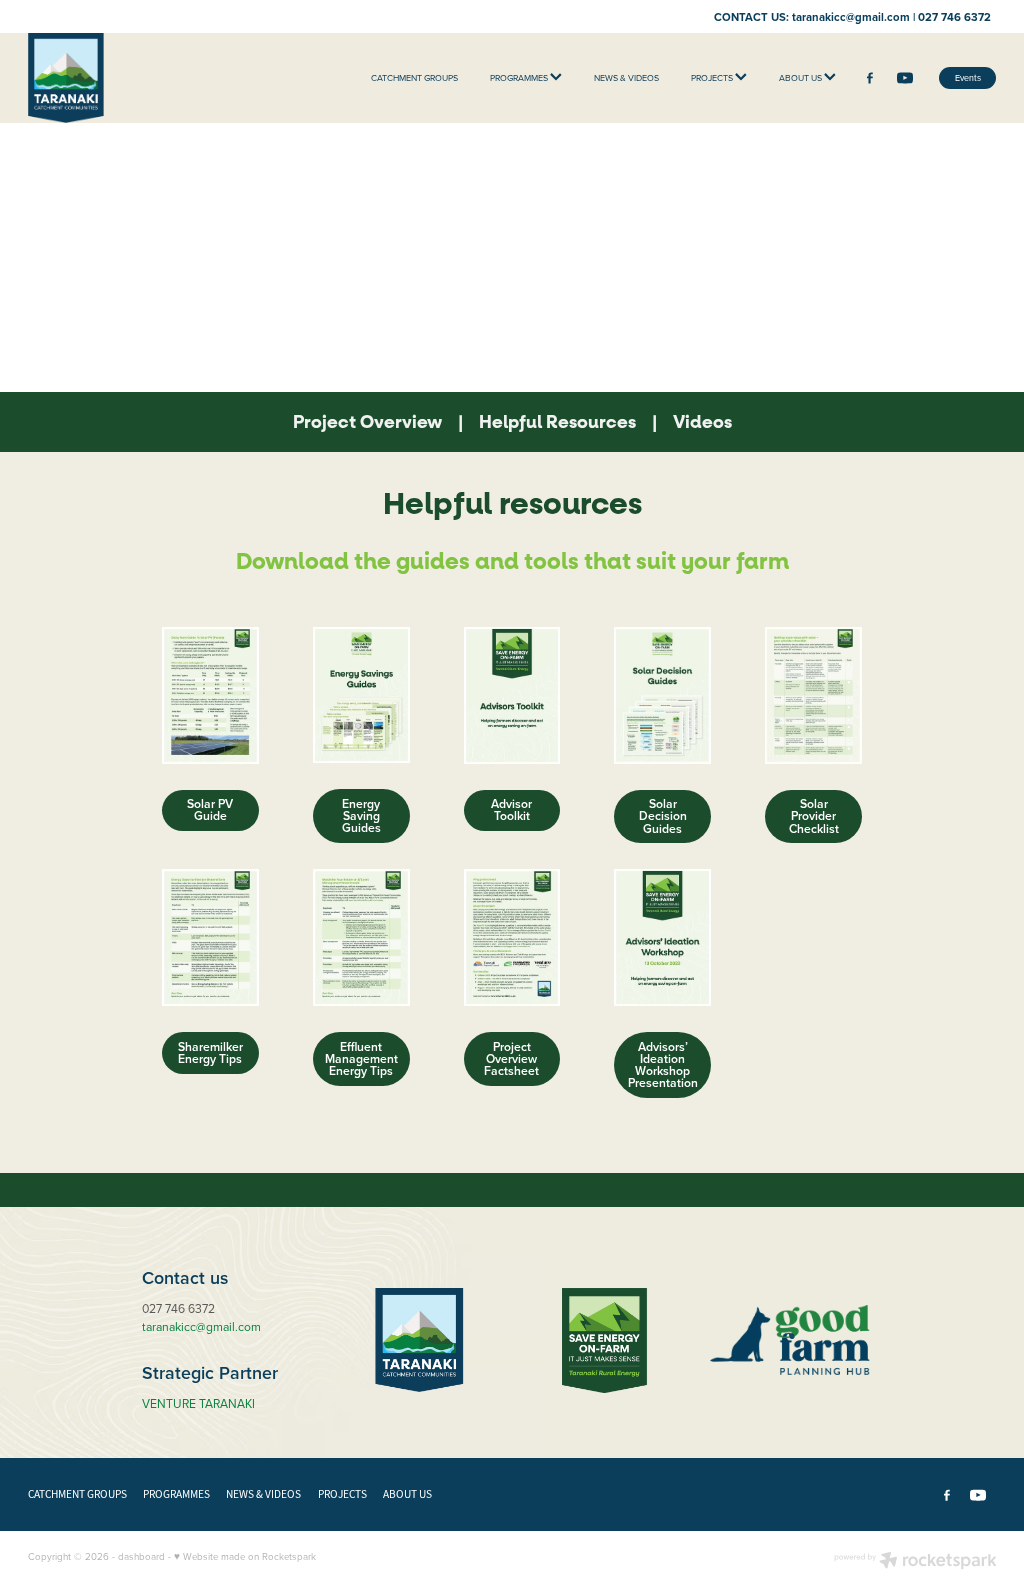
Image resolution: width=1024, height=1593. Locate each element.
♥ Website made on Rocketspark (245, 1556)
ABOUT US (801, 77)
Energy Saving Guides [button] (361, 815)
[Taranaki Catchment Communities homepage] (125, 78)
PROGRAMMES (520, 77)
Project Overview (367, 422)
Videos (702, 422)
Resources (557, 422)
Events (968, 77)
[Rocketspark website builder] (915, 1562)
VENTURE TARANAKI (198, 1403)
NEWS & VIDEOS (626, 77)
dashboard (141, 1556)
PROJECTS (713, 77)
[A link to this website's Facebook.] (870, 78)
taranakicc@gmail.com (851, 16)
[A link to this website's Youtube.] (906, 78)
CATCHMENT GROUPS (414, 77)
